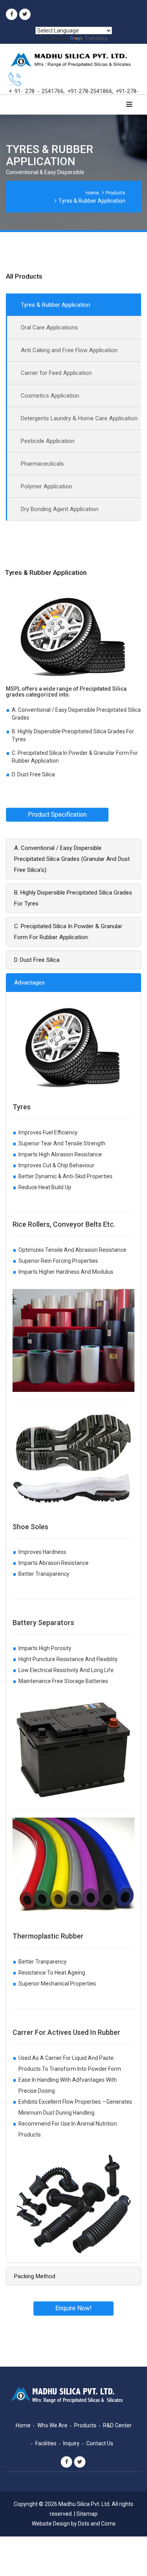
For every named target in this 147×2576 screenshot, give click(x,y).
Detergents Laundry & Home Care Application (79, 418)
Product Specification (57, 815)
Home (92, 193)
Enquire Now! (73, 2308)
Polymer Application (46, 486)
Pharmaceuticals (42, 464)
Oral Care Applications (49, 328)
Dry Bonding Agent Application (60, 509)
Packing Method (35, 2276)
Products (116, 193)
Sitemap (87, 2514)
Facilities (46, 2443)
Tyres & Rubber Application (55, 305)
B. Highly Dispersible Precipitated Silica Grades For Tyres (73, 898)
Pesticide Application (48, 441)
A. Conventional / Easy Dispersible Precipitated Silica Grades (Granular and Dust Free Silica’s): (72, 859)
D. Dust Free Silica (37, 960)
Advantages (29, 983)
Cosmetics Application (50, 396)
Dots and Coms (97, 2524)
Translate (96, 38)
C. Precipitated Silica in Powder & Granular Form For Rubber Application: (68, 932)
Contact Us (100, 2443)
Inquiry (71, 2443)
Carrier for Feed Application (56, 373)
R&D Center (117, 2425)
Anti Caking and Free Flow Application (69, 350)
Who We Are (52, 2425)
